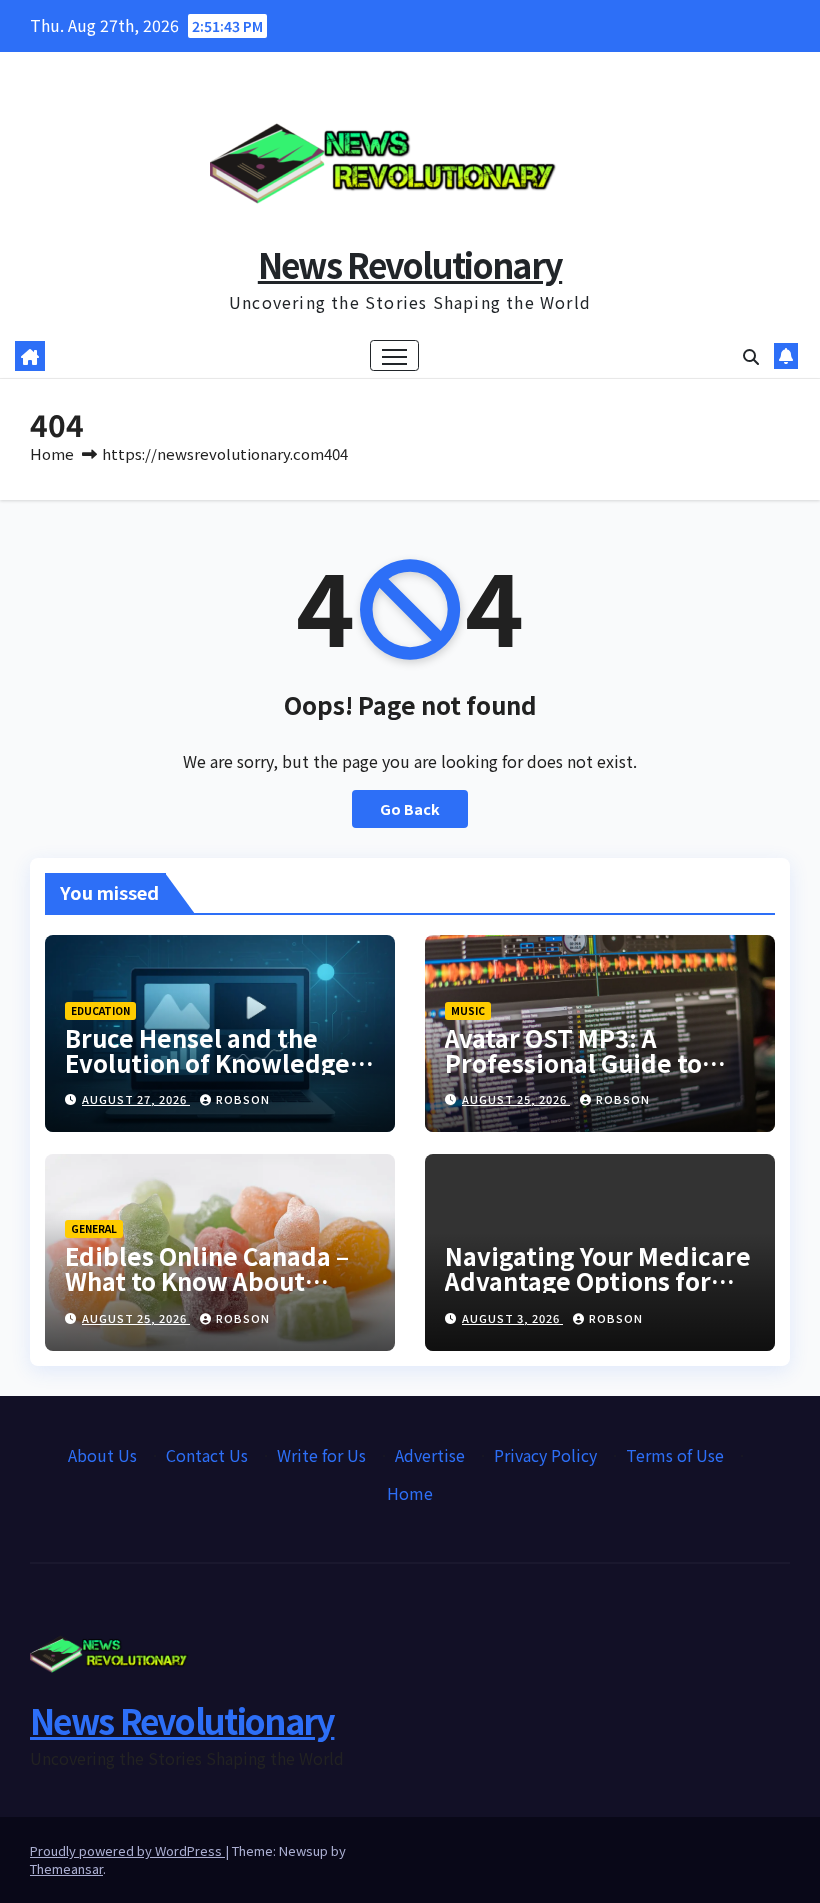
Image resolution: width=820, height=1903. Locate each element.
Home (52, 453)
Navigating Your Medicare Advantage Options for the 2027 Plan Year (598, 1280)
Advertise (430, 1455)
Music (468, 1010)
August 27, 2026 (136, 1099)
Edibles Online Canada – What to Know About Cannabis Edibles (207, 1280)
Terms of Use (675, 1455)
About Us (102, 1455)
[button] (751, 356)
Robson (243, 1099)
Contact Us (207, 1455)
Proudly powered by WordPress (127, 1850)
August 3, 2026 (512, 1318)
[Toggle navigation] (394, 355)
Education (100, 1010)
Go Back (410, 808)
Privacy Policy (545, 1455)
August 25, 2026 (516, 1099)
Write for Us (321, 1455)
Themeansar (66, 1868)
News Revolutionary (410, 264)
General (94, 1228)
